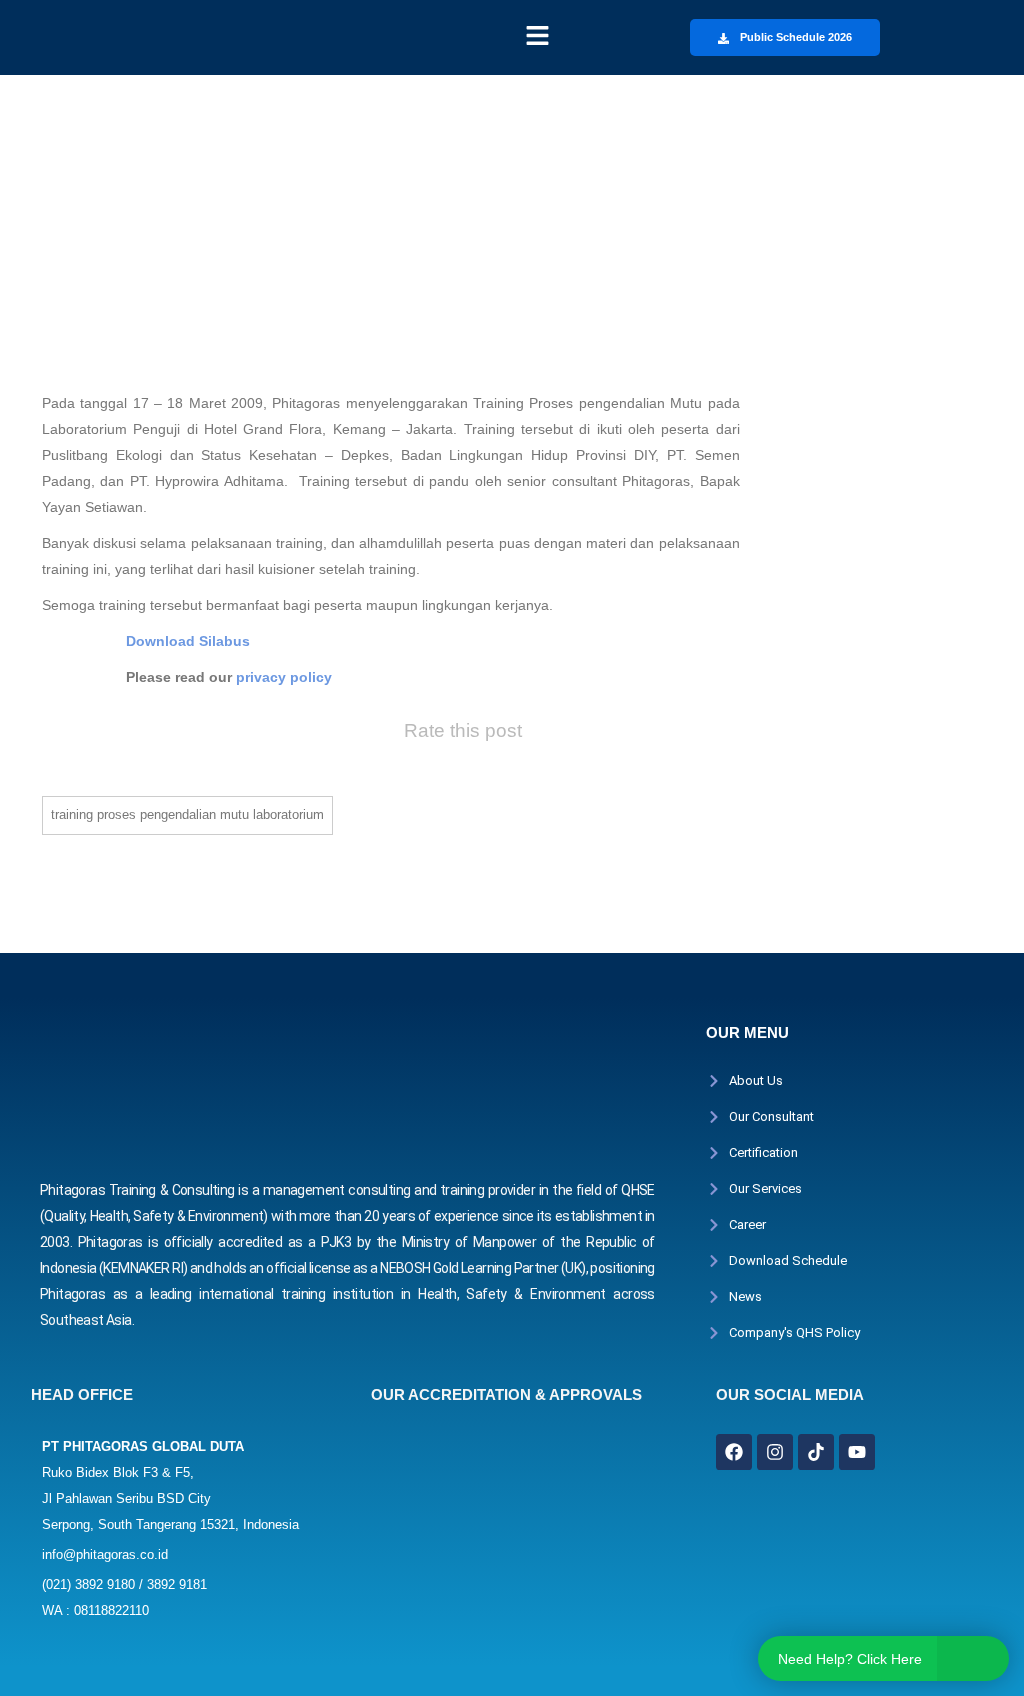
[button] (537, 37)
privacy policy (284, 677)
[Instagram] (775, 1452)
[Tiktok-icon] (816, 1452)
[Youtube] (857, 1452)
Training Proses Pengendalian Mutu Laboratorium (187, 814)
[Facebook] (734, 1452)
